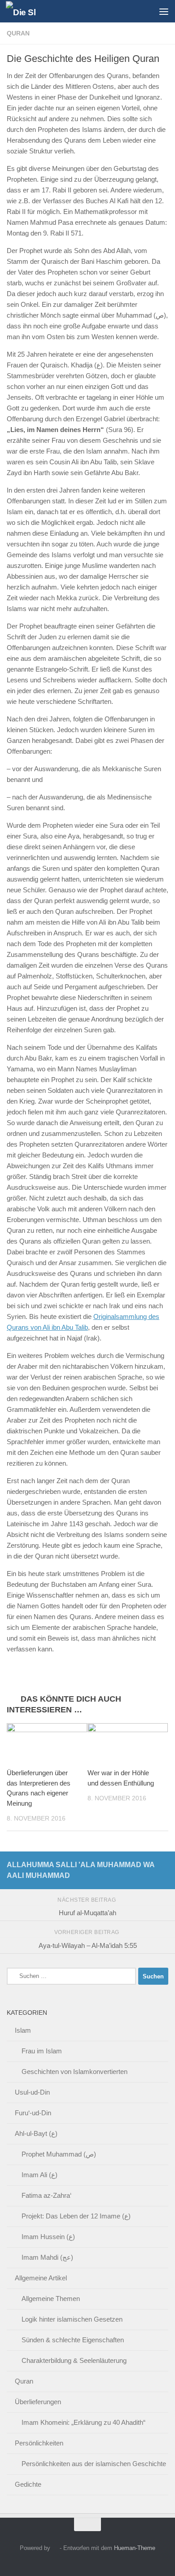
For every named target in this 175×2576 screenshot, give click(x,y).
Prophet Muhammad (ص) (59, 2154)
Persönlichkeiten (39, 2443)
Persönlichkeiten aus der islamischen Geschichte (94, 2464)
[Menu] (164, 11)
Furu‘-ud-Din (33, 2113)
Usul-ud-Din (32, 2092)
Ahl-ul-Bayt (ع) (36, 2133)
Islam (23, 2030)
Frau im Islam (42, 2051)
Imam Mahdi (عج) (47, 2257)
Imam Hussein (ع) (48, 2237)
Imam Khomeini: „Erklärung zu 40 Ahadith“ (83, 2422)
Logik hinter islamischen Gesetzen (72, 2319)
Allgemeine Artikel (41, 2278)
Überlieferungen (38, 2402)
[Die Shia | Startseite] (26, 11)
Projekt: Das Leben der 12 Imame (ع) (76, 2216)
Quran (18, 33)
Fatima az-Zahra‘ (46, 2195)
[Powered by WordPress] (55, 2548)
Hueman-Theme (135, 2548)
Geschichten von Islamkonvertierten (74, 2072)
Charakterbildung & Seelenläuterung (74, 2360)
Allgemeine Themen (51, 2299)
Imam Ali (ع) (39, 2175)
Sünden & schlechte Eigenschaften (73, 2340)
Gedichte (28, 2484)
